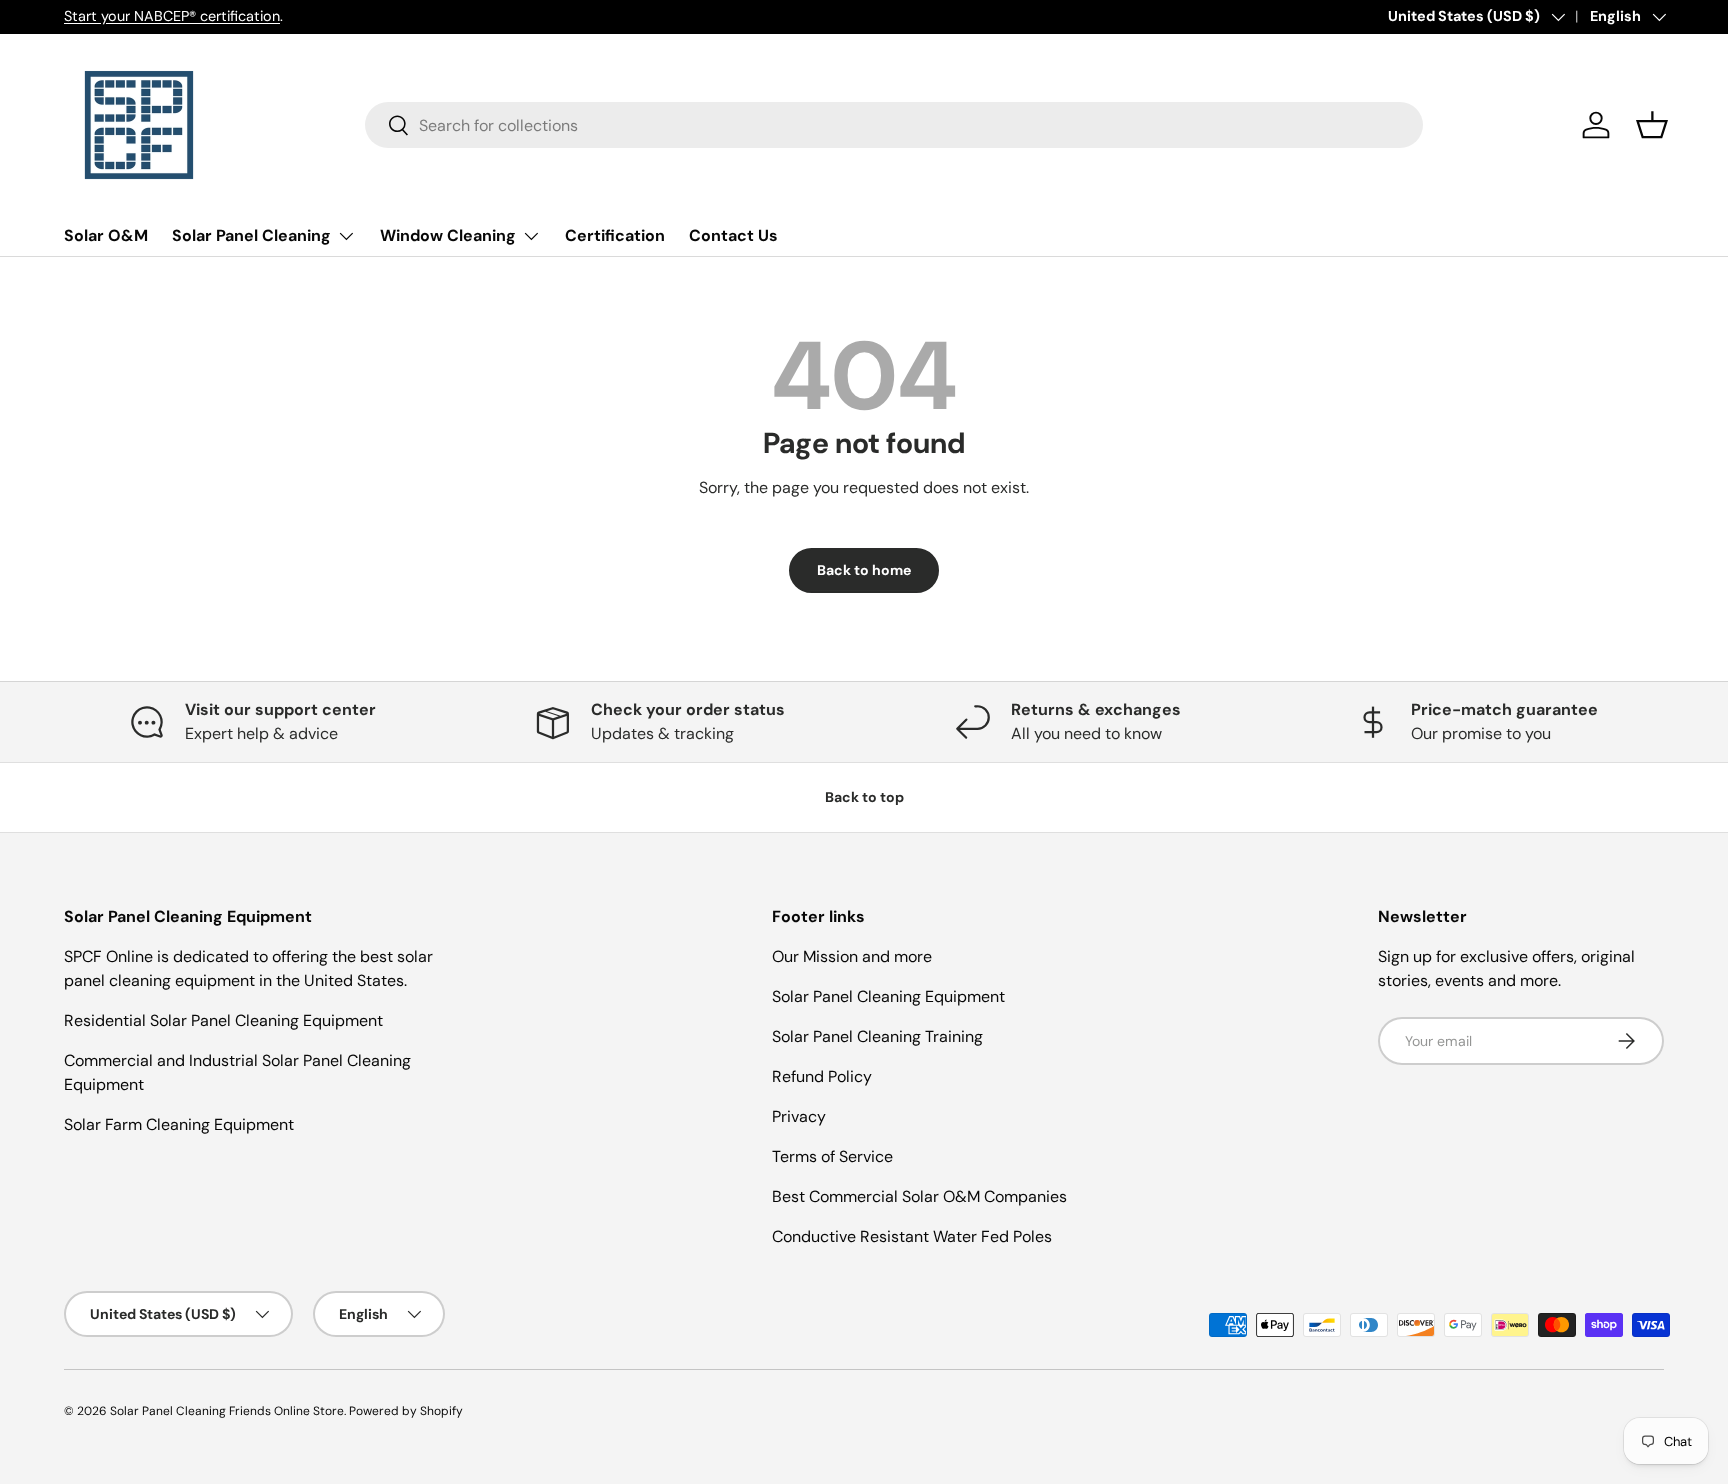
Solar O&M (106, 235)
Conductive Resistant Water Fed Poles (912, 1236)
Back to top (864, 797)
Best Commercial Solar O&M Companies (919, 1196)
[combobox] (894, 125)
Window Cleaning (448, 235)
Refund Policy (822, 1076)
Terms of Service (832, 1156)
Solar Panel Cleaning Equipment (888, 996)
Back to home (864, 570)
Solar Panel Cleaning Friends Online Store (227, 1411)
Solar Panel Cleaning (251, 235)
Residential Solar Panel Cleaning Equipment (223, 1020)
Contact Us (733, 235)
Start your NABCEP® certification (172, 16)
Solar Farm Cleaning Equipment (179, 1124)
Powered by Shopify (406, 1411)
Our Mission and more (852, 956)
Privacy (799, 1116)
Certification (615, 235)
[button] (1652, 125)
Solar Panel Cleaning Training (877, 1036)
